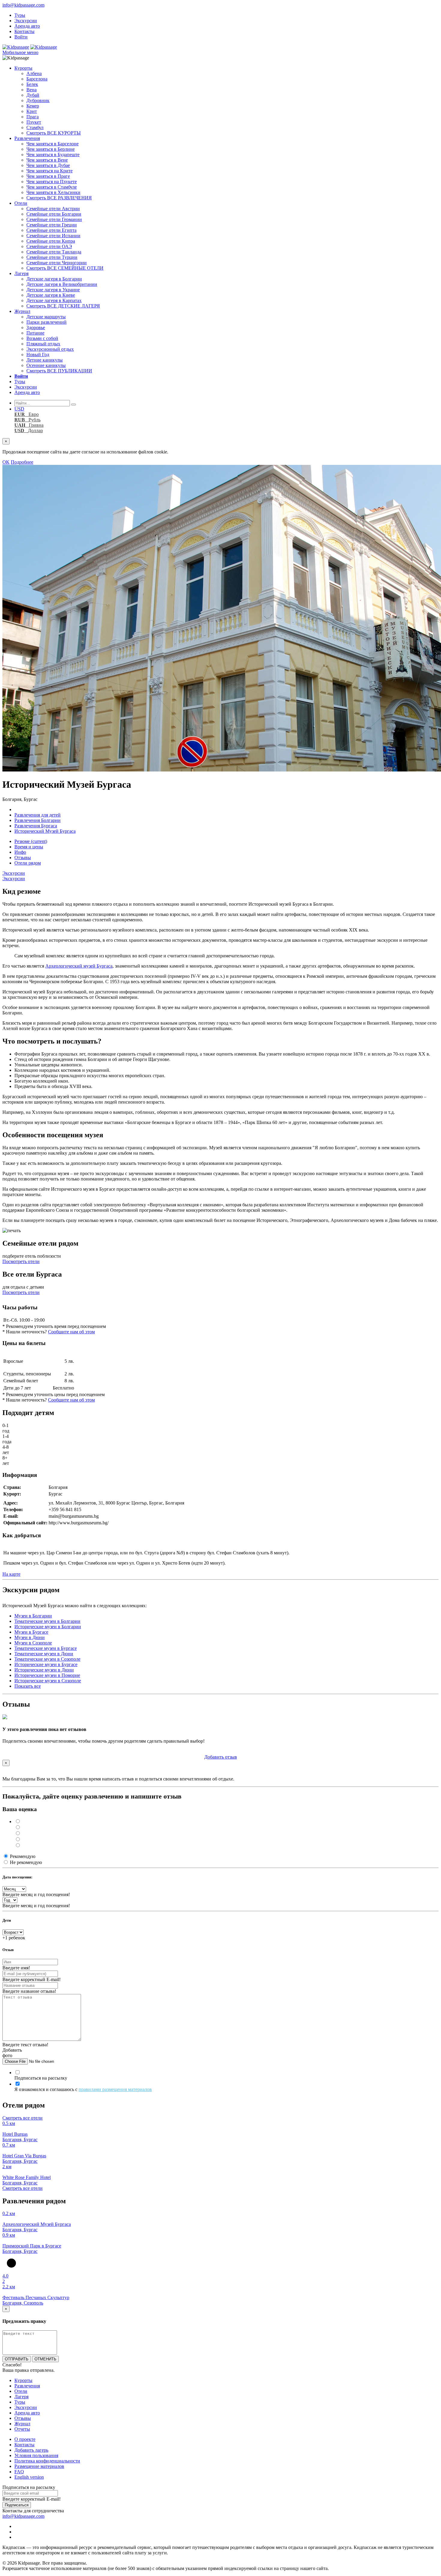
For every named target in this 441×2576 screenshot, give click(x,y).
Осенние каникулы (46, 365)
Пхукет (34, 122)
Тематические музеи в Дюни (44, 1654)
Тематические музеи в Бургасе (46, 1648)
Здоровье (36, 327)
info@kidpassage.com (23, 5)
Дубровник (38, 100)
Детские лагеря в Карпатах (54, 300)
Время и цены (29, 847)
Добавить (221, 1757)
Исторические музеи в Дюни (44, 1670)
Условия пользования (36, 2455)
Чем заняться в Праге (48, 176)
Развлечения (27, 138)
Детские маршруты (46, 317)
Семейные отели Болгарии (54, 214)
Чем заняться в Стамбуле (52, 187)
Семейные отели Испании (53, 236)
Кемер (33, 106)
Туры (20, 15)
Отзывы (23, 858)
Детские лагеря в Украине (53, 290)
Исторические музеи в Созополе (48, 1681)
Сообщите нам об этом (71, 1332)
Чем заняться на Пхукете (52, 182)
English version (29, 2477)
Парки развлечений (46, 322)
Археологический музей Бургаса (79, 966)
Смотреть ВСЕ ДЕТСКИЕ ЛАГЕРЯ (63, 306)
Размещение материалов (39, 2466)
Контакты (24, 31)
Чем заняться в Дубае (48, 165)
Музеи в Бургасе (31, 1632)
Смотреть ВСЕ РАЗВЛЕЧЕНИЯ (59, 198)
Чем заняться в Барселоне (52, 144)
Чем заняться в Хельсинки (53, 192)
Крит (32, 111)
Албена (34, 73)
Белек (32, 84)
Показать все (28, 1686)
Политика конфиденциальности (47, 2461)
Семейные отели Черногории (57, 263)
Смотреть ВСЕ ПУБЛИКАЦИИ (59, 371)
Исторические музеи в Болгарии (48, 1627)
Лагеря (21, 273)
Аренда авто (27, 26)
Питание (35, 333)
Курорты (23, 68)
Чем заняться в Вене (47, 160)
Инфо (20, 852)
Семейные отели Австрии (53, 209)
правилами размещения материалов (115, 2089)
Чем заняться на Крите (49, 171)
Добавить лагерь (31, 2450)
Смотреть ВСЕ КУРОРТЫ (54, 133)
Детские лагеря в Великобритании (62, 284)
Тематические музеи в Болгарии (47, 1621)
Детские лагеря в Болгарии (54, 279)
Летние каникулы (45, 360)
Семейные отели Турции (52, 257)
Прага (33, 117)
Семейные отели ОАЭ (49, 246)
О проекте (25, 2439)
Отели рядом (28, 863)
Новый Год (38, 355)
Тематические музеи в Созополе (47, 1659)
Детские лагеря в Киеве (51, 295)
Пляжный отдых (43, 344)
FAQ (19, 2472)
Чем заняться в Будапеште (53, 155)
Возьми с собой (42, 338)
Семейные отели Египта (51, 230)
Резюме (31, 841)
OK (6, 462)
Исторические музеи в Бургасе (46, 1664)
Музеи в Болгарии (33, 1616)
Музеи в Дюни (30, 1637)
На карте (11, 1574)
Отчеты (22, 2429)
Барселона (37, 79)
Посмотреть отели (21, 1261)
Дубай (33, 95)
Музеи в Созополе (33, 1643)
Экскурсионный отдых (50, 349)
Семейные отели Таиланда (54, 252)
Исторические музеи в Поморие (47, 1675)
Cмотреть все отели (22, 2118)
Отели (21, 203)
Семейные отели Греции (52, 225)
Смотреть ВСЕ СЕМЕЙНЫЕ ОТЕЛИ (65, 268)
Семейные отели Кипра (51, 241)
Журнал (22, 311)
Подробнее (22, 462)
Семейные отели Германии (54, 219)
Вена (31, 90)
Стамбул (35, 127)
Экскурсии (26, 21)
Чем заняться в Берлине (51, 149)
